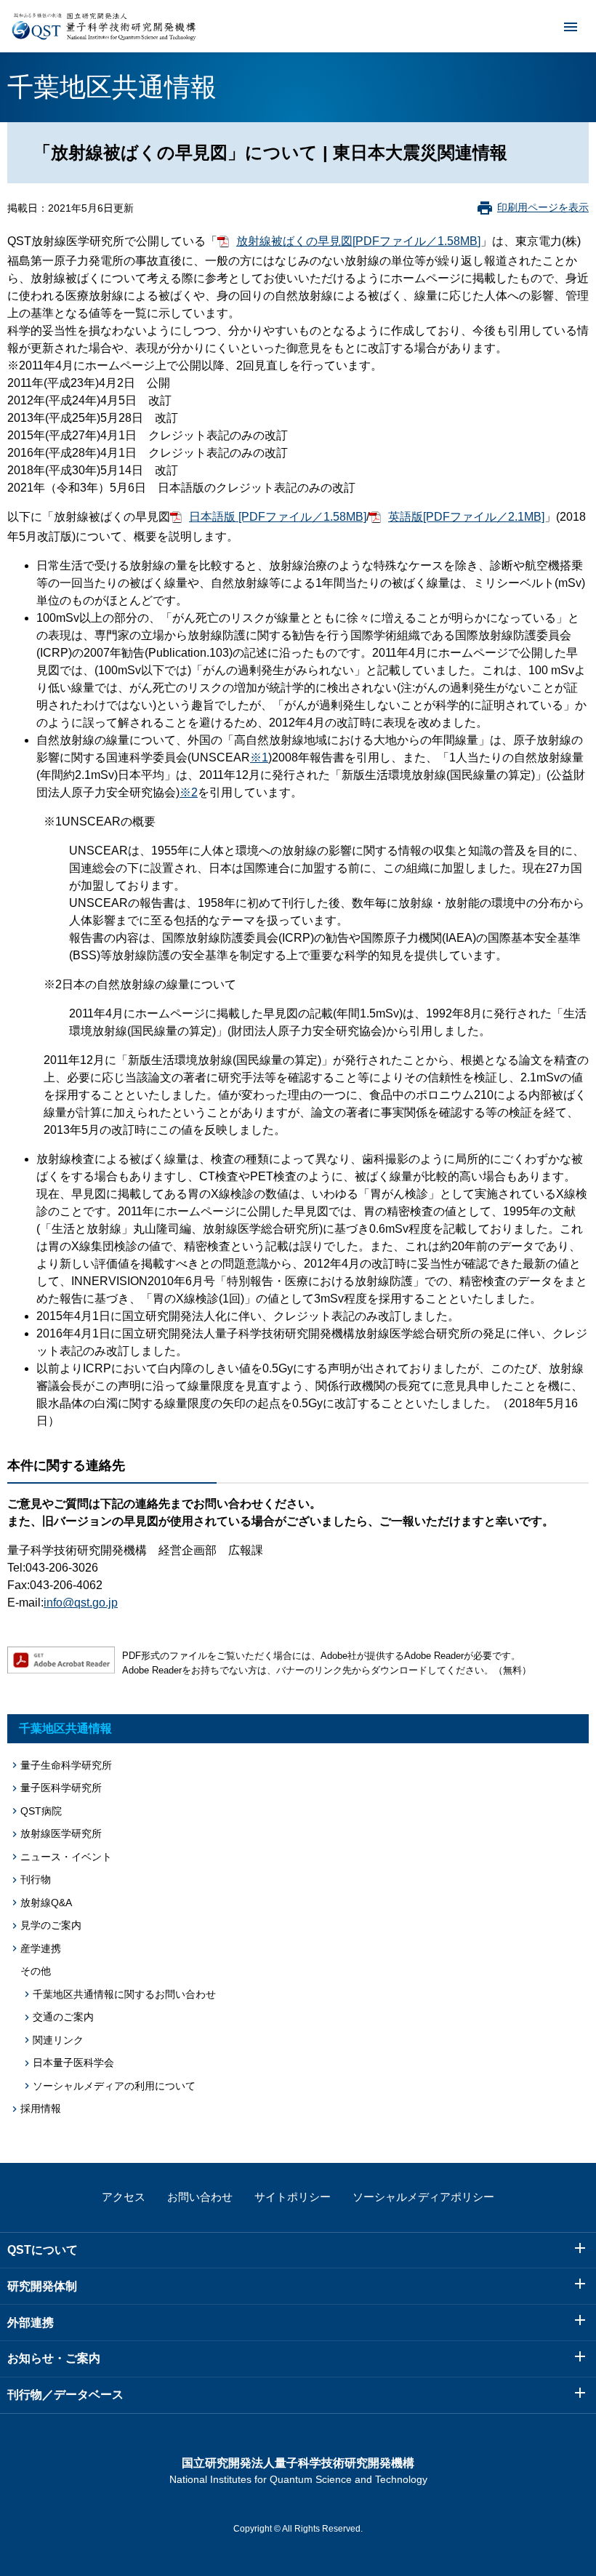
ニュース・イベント (66, 1857)
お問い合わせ (200, 2197)
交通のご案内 (63, 2017)
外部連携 (31, 2323)
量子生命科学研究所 (66, 1765)
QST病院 (41, 1811)
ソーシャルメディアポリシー (423, 2197)
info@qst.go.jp (81, 1603)
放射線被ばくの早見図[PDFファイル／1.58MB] (358, 241)
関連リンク (58, 2040)
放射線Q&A (46, 1903)
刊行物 (36, 1879)
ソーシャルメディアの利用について (114, 2086)
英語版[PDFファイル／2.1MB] (466, 517)
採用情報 (41, 2108)
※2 (189, 792)
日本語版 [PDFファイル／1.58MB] (278, 517)
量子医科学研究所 (61, 1788)
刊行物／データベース (65, 2395)
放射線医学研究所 (61, 1833)
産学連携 (41, 1948)
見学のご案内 (51, 1925)
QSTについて (43, 2250)
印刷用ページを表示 (543, 207)
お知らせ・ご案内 (54, 2358)
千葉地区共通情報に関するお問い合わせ (124, 1994)
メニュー (571, 26)
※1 (259, 757)
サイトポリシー (293, 2197)
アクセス (124, 2197)
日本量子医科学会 (73, 2063)
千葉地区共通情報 (65, 1728)
